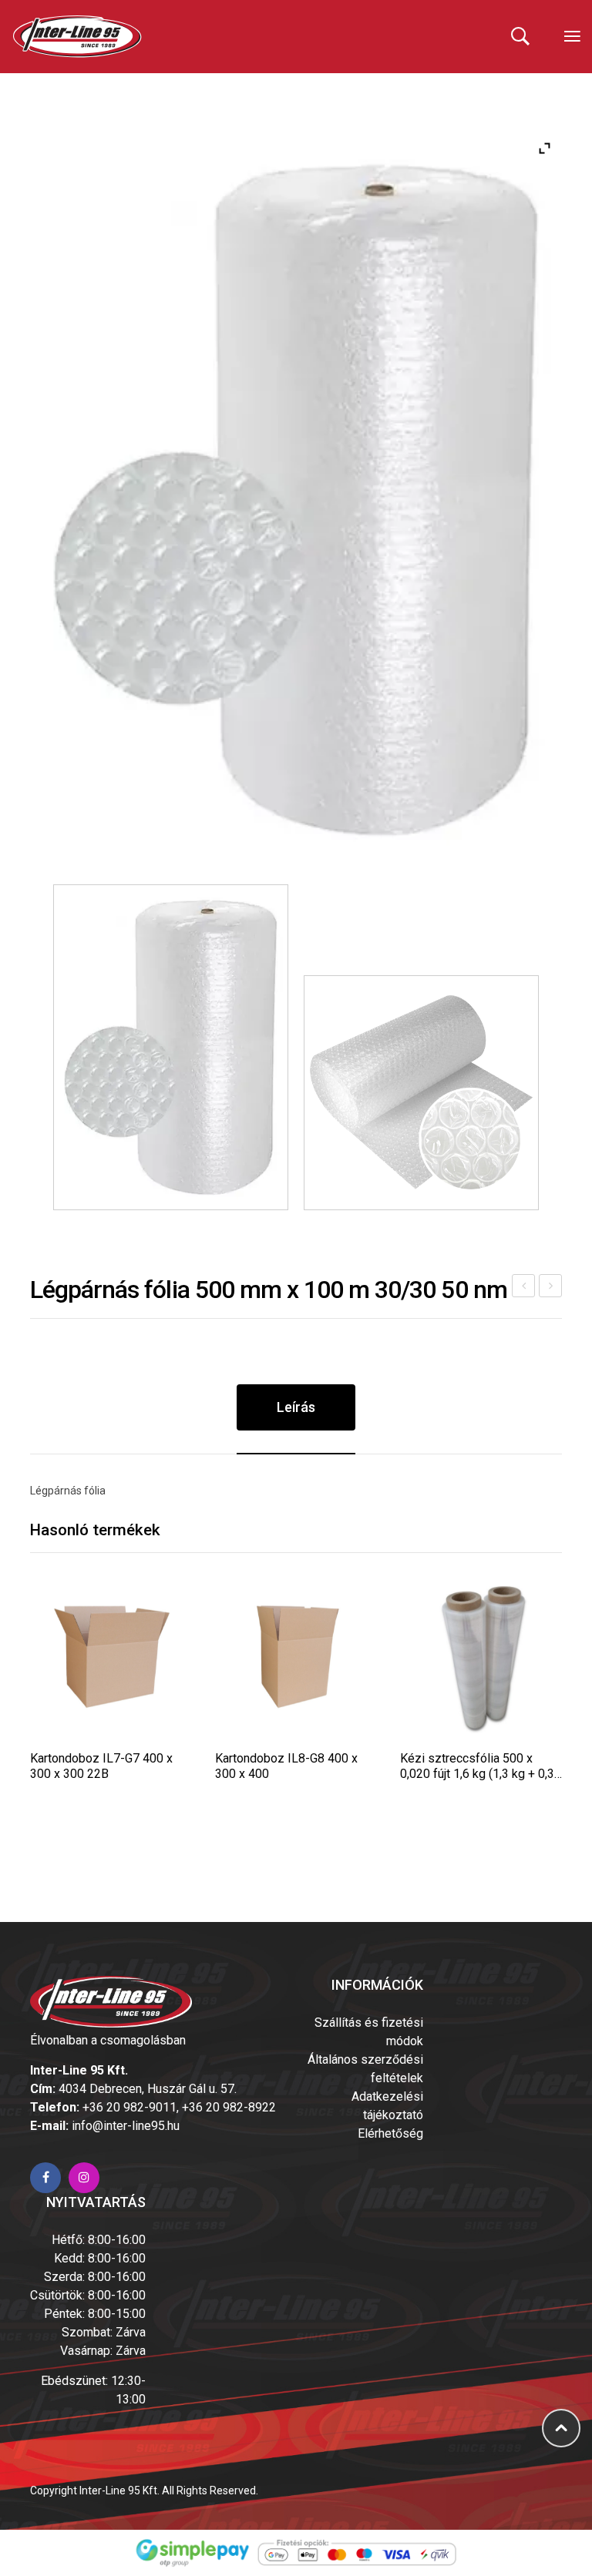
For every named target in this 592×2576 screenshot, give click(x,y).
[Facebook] (45, 2178)
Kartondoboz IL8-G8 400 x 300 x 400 (286, 1766)
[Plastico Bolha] (421, 1093)
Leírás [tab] (296, 1407)
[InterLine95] (77, 36)
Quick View (111, 1657)
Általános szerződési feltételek (365, 2069)
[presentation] (30, 1722)
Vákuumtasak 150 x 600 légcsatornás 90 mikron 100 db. (551, 1288)
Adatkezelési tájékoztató (387, 2106)
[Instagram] (84, 2178)
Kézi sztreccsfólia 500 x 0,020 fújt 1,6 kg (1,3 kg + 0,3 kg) (477, 1766)
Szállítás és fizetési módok (369, 2032)
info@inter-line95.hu (126, 2126)
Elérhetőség (390, 2133)
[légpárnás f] (296, 500)
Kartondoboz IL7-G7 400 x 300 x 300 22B (101, 1766)
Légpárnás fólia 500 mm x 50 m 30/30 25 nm (524, 1288)
